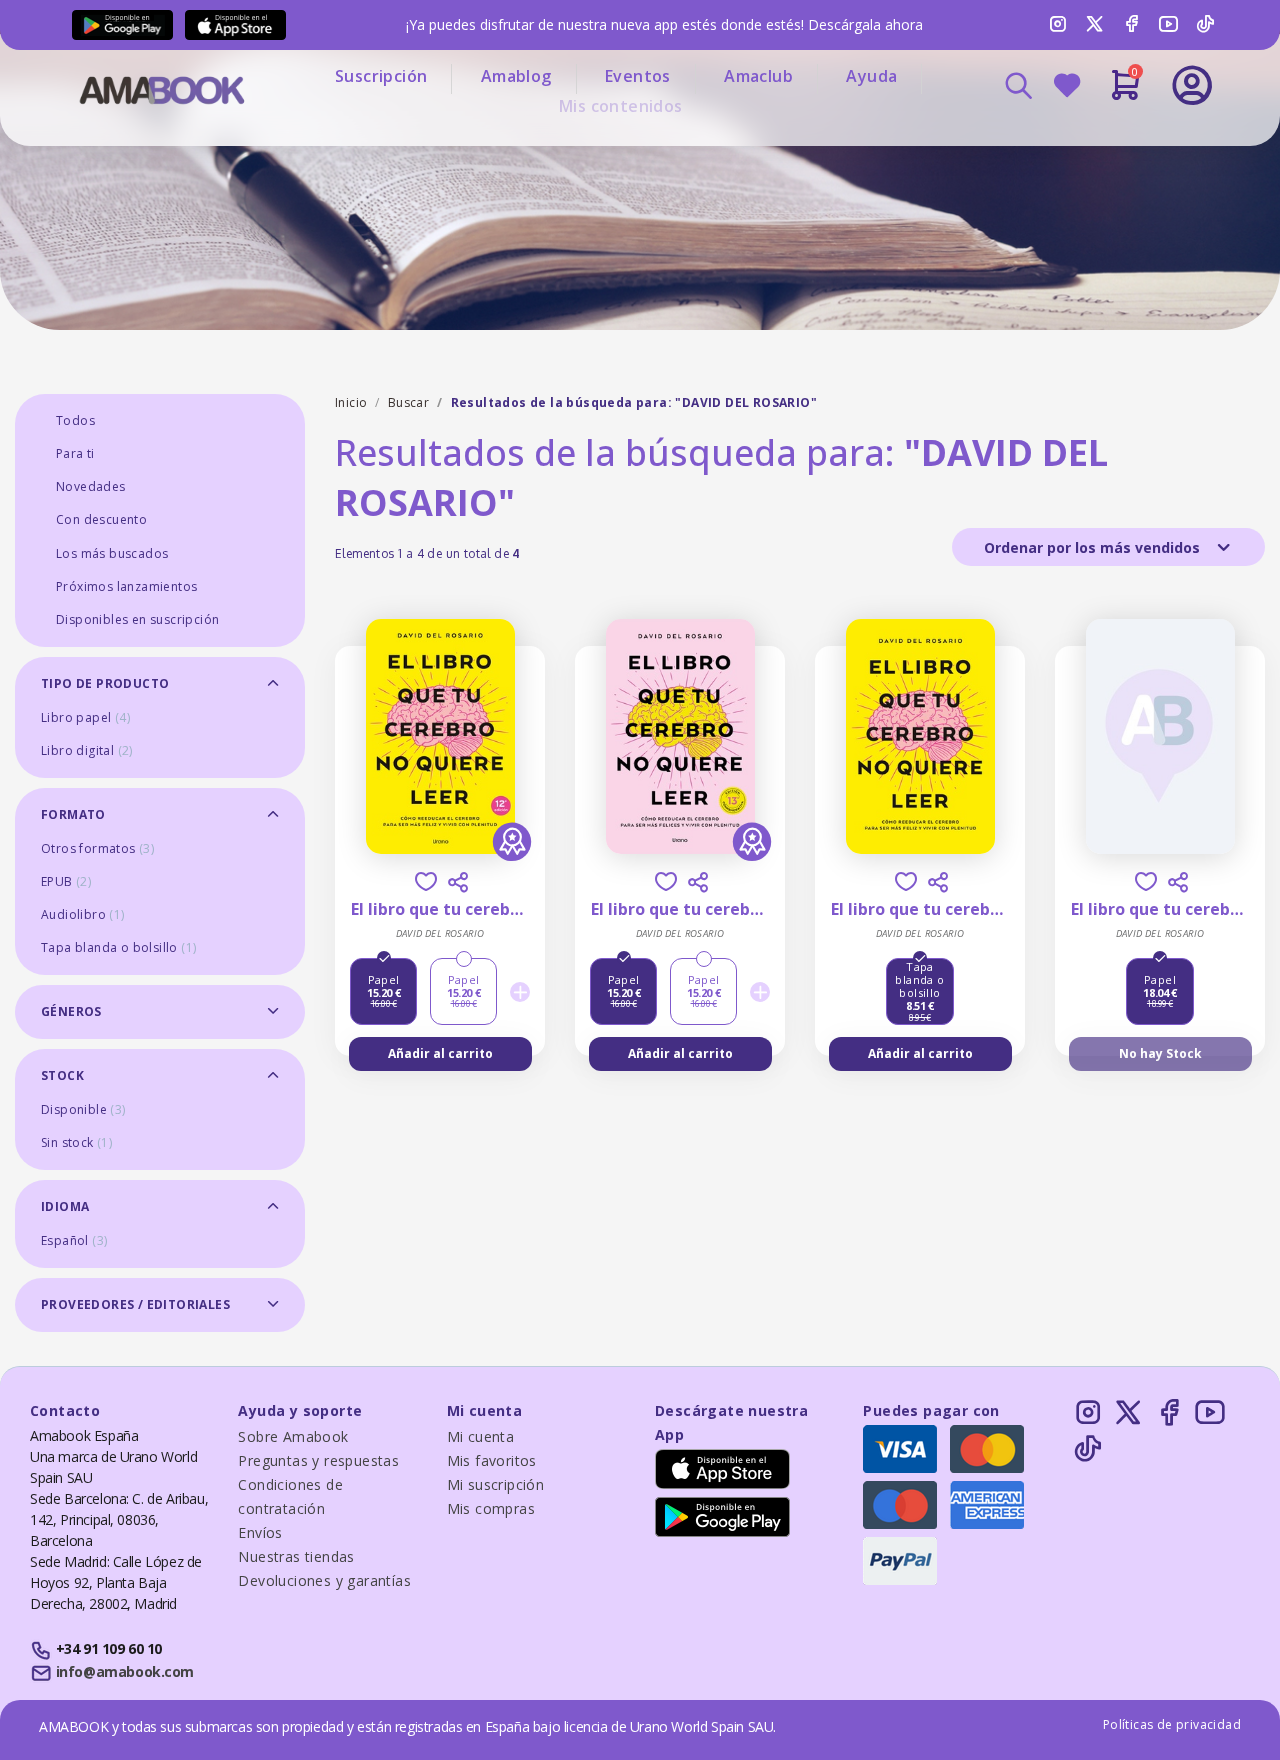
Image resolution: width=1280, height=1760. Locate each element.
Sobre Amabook (293, 1436)
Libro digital (87, 750)
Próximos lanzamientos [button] (126, 586)
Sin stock (76, 1142)
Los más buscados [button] (112, 553)
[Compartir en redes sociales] (458, 882)
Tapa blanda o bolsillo (118, 947)
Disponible (83, 1109)
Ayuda (871, 76)
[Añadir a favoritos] (426, 881)
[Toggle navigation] (1109, 140)
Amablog (516, 76)
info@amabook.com (125, 1671)
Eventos (638, 76)
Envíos (260, 1532)
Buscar (408, 402)
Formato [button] (73, 814)
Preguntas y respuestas (318, 1460)
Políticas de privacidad (1172, 1724)
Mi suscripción (496, 1484)
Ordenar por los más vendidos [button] (1094, 547)
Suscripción (381, 76)
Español (74, 1240)
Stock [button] (62, 1075)
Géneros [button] (71, 1011)
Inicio (351, 402)
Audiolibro (83, 914)
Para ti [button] (75, 453)
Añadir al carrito (440, 1053)
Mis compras (491, 1508)
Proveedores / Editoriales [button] (135, 1304)
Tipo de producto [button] (105, 683)
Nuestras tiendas (296, 1556)
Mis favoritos (492, 1460)
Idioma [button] (65, 1206)
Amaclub (758, 76)
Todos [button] (75, 420)
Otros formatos (97, 848)
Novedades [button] (91, 486)
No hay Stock (1160, 1053)
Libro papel (85, 717)
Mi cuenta (481, 1436)
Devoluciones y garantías (324, 1580)
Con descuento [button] (101, 519)
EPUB (66, 881)
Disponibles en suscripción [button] (137, 619)
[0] (1125, 93)
